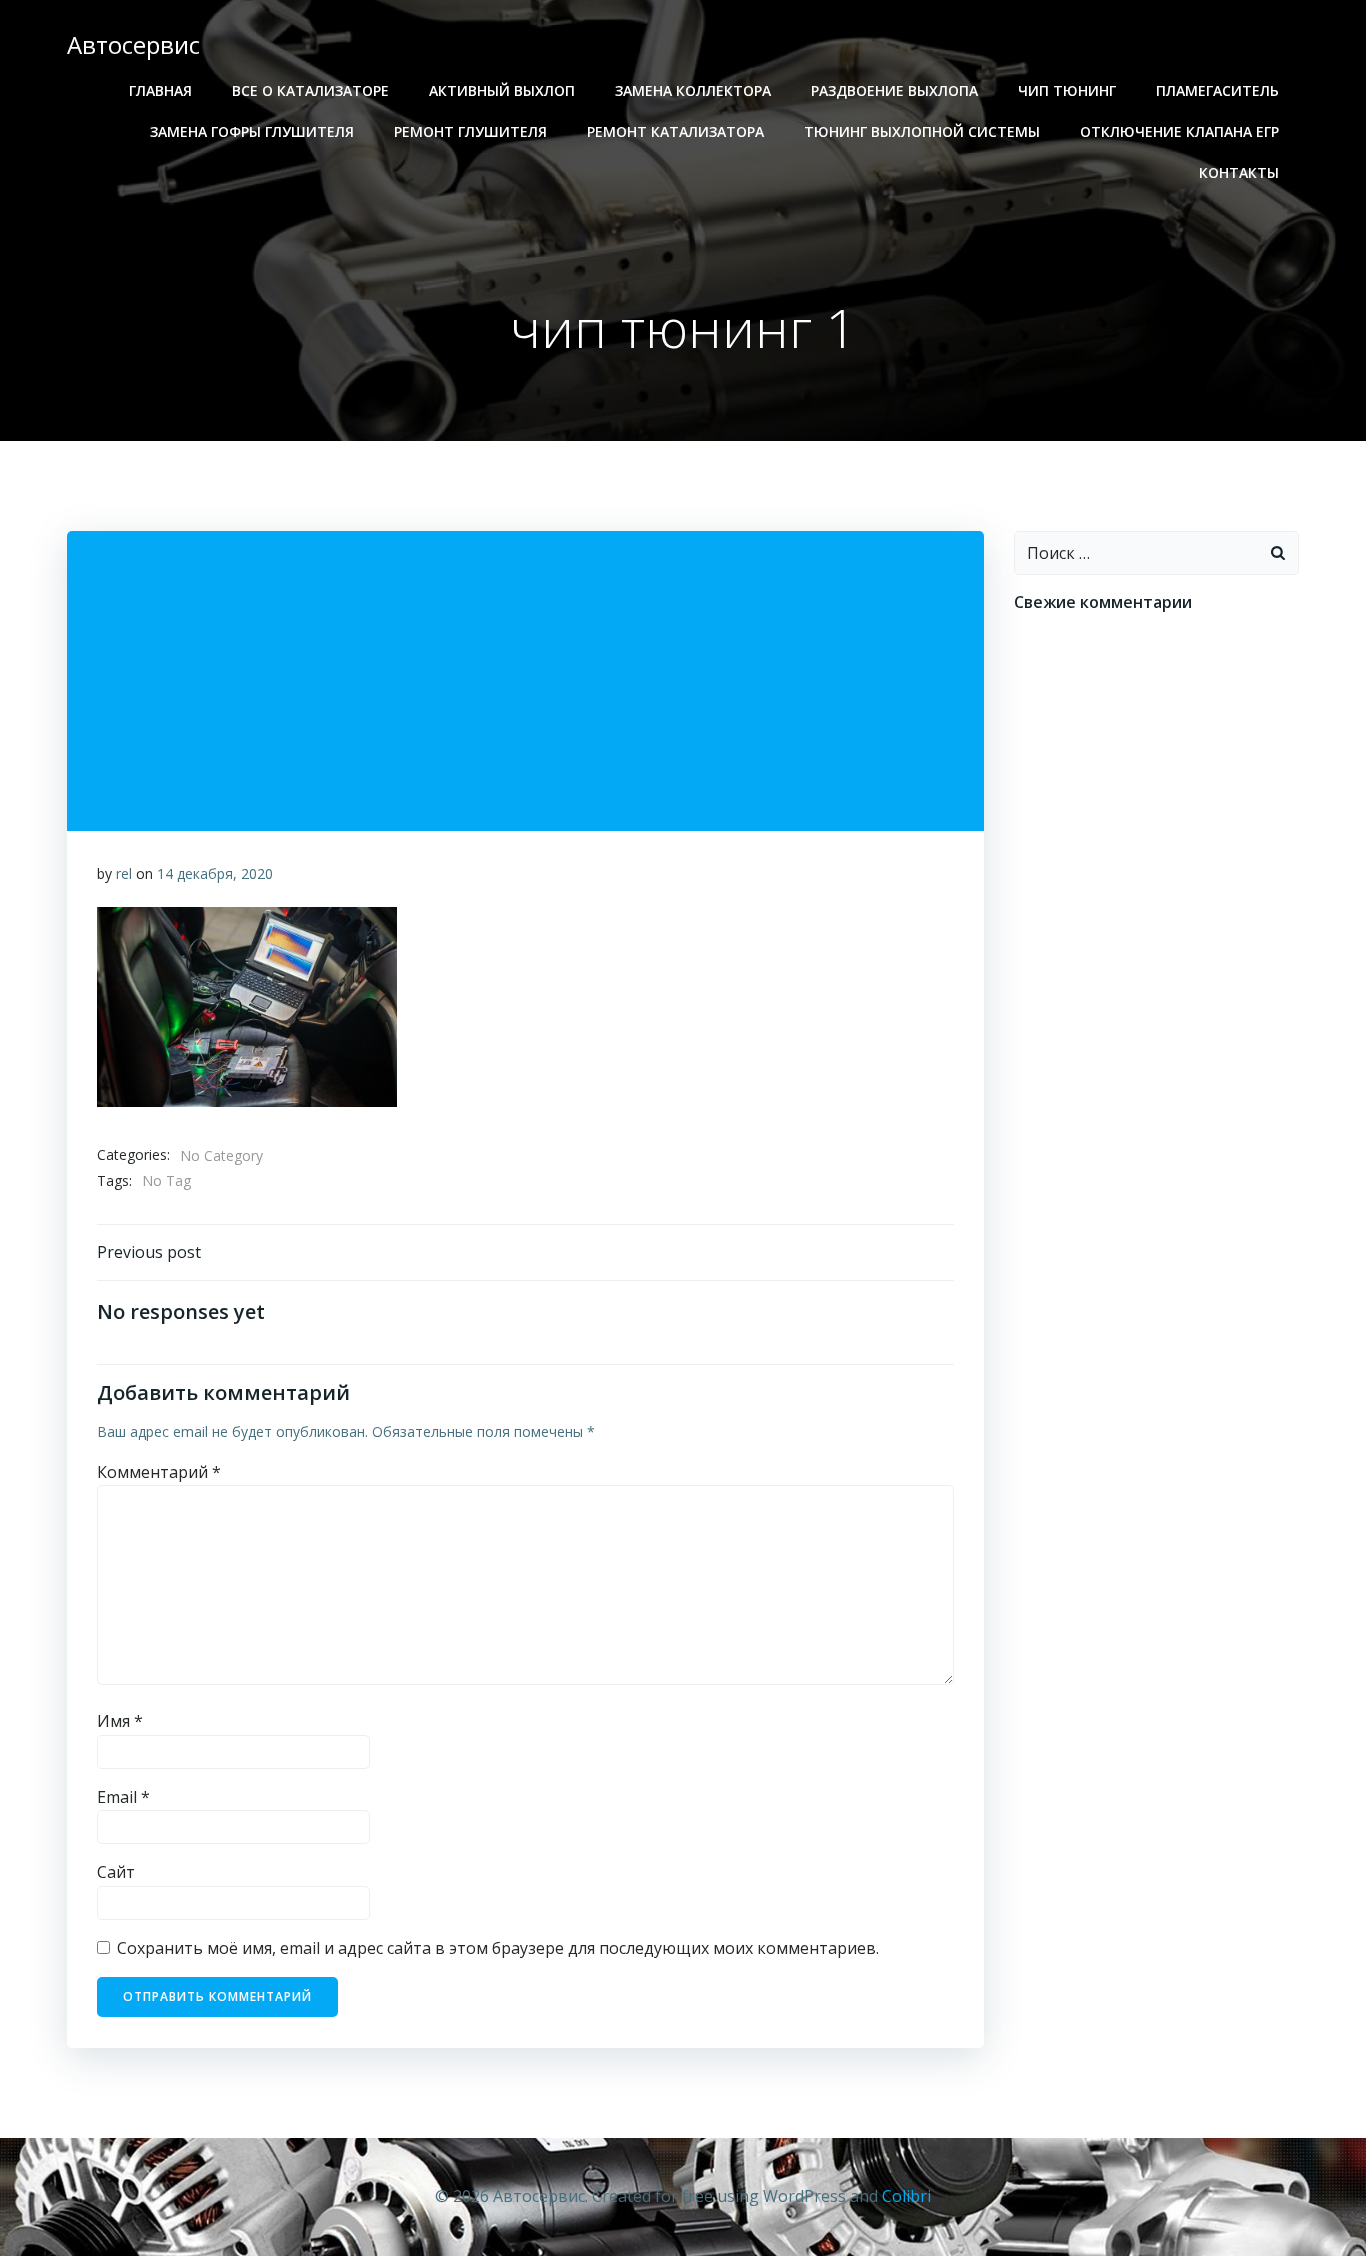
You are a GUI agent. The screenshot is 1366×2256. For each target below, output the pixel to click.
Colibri (906, 2196)
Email (123, 1797)
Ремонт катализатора (675, 131)
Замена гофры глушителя (252, 131)
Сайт (116, 1872)
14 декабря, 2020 (215, 873)
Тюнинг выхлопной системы (922, 131)
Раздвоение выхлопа (894, 90)
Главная (160, 90)
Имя (120, 1721)
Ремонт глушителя (470, 131)
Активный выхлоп (502, 90)
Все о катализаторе (310, 90)
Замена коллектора (693, 90)
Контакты (1239, 172)
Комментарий (159, 1472)
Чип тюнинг (1067, 90)
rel (124, 873)
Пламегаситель (1217, 90)
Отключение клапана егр (1179, 131)
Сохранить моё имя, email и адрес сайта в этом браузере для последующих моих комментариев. (498, 1948)
